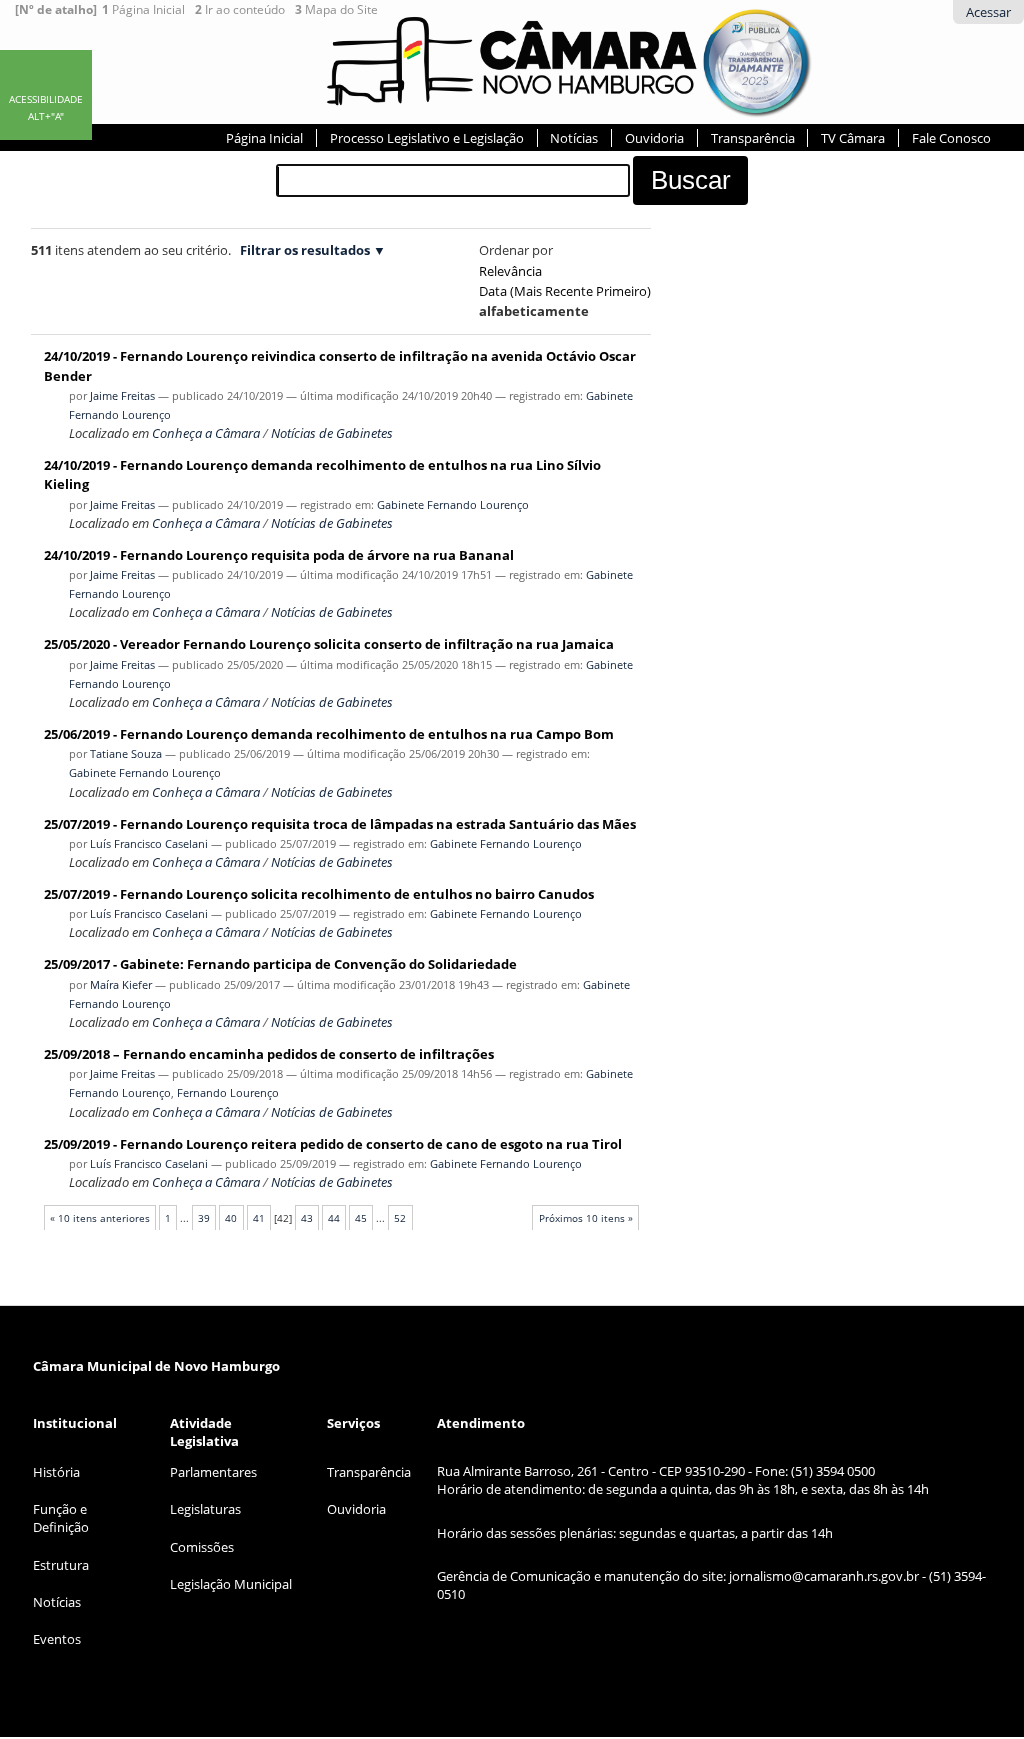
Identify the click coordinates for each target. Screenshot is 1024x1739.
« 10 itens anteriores (100, 1218)
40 (231, 1218)
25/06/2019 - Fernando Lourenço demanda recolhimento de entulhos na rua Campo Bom (329, 734)
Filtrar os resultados (305, 250)
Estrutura (61, 1565)
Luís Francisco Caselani (149, 843)
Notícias (574, 138)
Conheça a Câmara (206, 433)
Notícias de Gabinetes (332, 433)
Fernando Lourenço (228, 1092)
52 (400, 1218)
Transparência (753, 138)
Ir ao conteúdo (240, 10)
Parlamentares (213, 1472)
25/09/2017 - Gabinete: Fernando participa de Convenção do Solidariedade (280, 964)
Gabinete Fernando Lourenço (453, 504)
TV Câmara (853, 138)
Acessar (988, 12)
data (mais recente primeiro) (565, 291)
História (56, 1472)
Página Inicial (143, 10)
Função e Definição (61, 1518)
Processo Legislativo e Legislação (427, 138)
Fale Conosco (951, 138)
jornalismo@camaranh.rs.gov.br (824, 1576)
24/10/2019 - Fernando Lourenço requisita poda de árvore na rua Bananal (279, 555)
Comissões (202, 1547)
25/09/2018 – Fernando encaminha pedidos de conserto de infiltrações (269, 1054)
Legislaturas (205, 1509)
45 (361, 1218)
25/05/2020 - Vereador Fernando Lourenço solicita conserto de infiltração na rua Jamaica (329, 644)
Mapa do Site (336, 10)
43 (307, 1218)
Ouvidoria (654, 138)
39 (204, 1218)
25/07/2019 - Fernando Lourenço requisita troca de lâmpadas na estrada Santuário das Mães (340, 824)
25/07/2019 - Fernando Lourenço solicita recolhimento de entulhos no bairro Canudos (319, 894)
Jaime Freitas (122, 395)
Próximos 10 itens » (586, 1218)
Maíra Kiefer (121, 984)
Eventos (57, 1639)
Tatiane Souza (126, 753)
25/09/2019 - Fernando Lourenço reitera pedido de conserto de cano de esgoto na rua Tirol (333, 1144)
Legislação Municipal (231, 1584)
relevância (510, 271)
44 (334, 1218)
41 (259, 1218)
